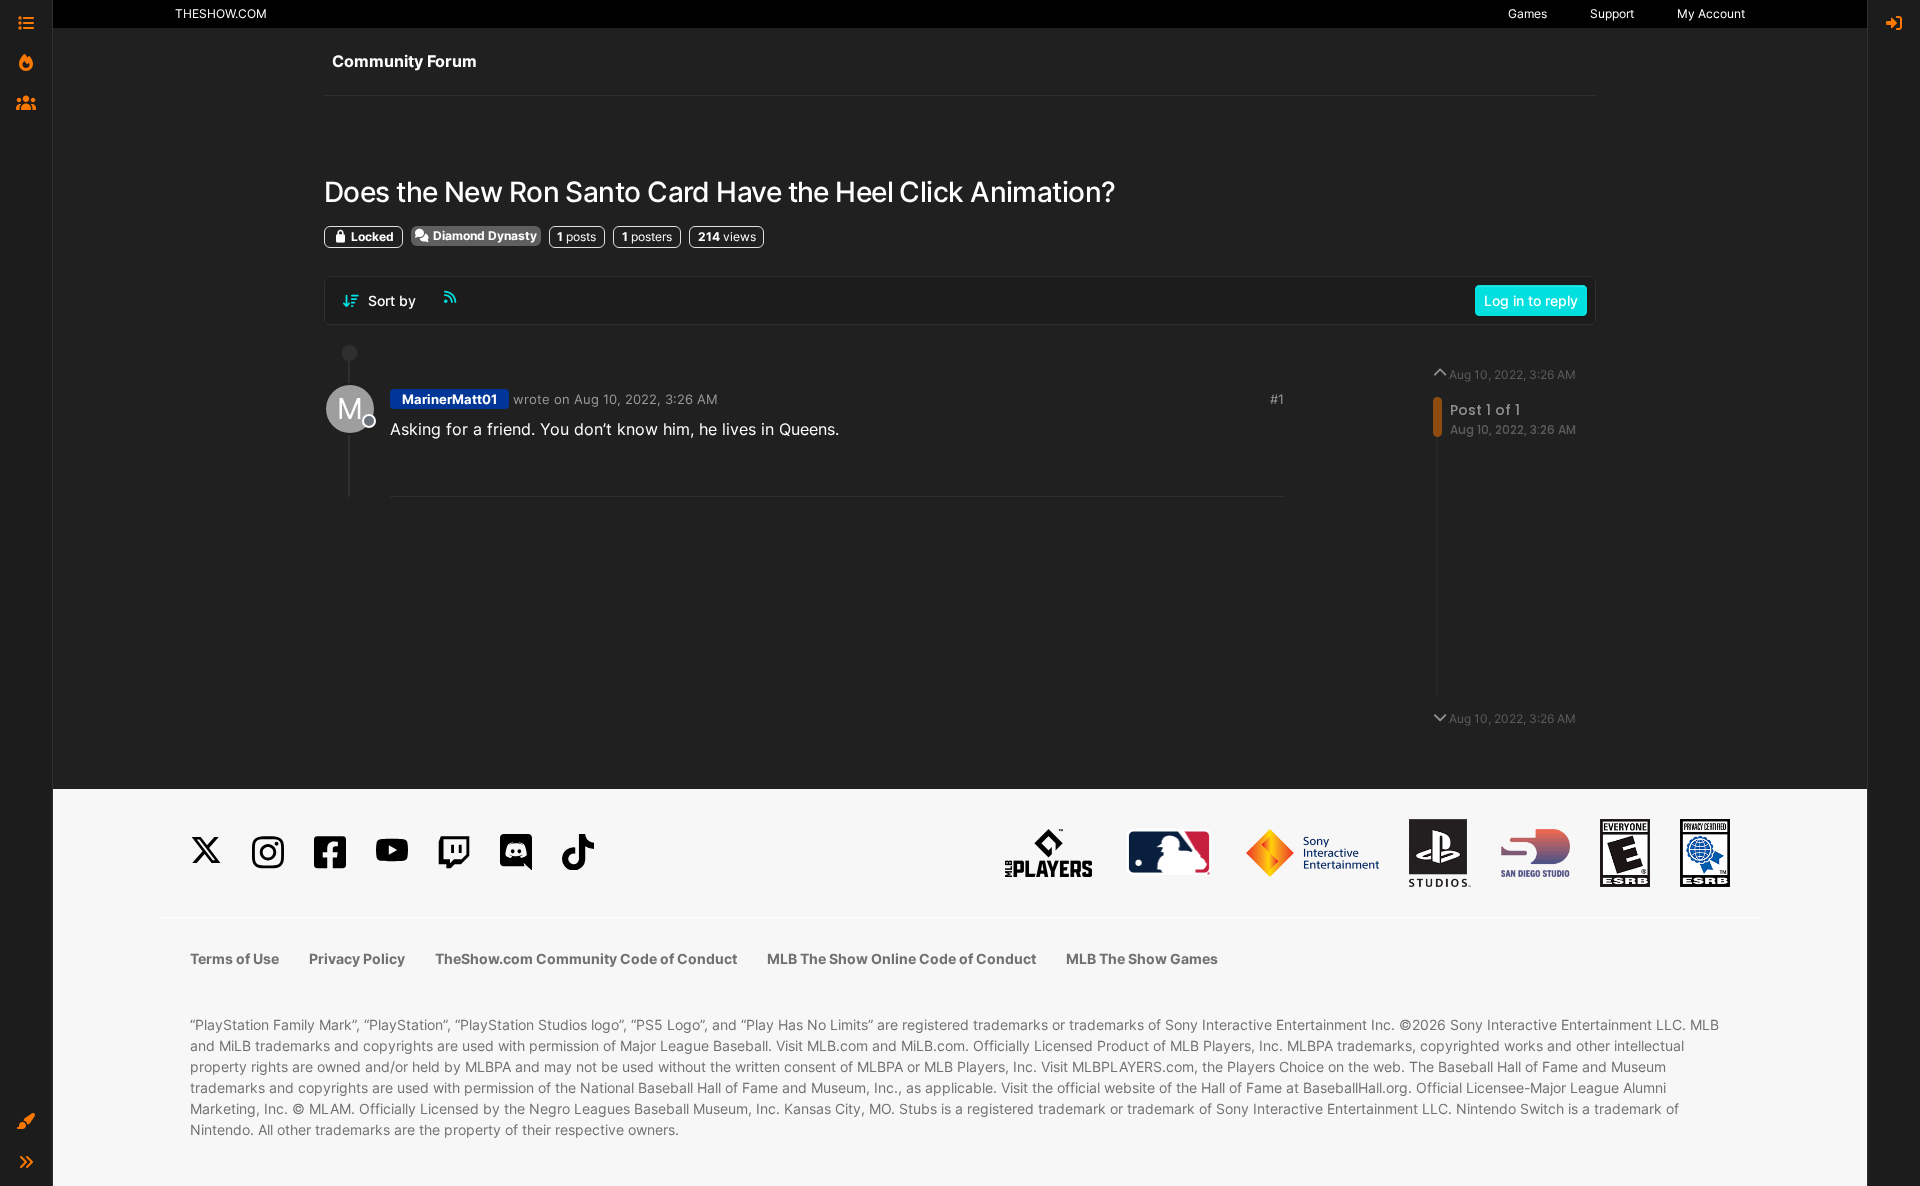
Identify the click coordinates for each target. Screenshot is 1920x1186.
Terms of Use (234, 958)
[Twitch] (454, 852)
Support (1612, 13)
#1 (1277, 399)
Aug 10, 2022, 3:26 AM (646, 399)
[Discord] (516, 852)
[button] (26, 1122)
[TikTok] (578, 852)
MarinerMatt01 (449, 399)
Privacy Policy (357, 958)
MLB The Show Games (1142, 958)
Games (1527, 13)
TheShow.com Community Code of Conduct (586, 958)
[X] (206, 852)
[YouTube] (392, 852)
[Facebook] (330, 852)
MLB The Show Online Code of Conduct (901, 958)
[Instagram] (268, 852)
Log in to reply (1531, 300)
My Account (1711, 13)
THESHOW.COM (221, 13)
